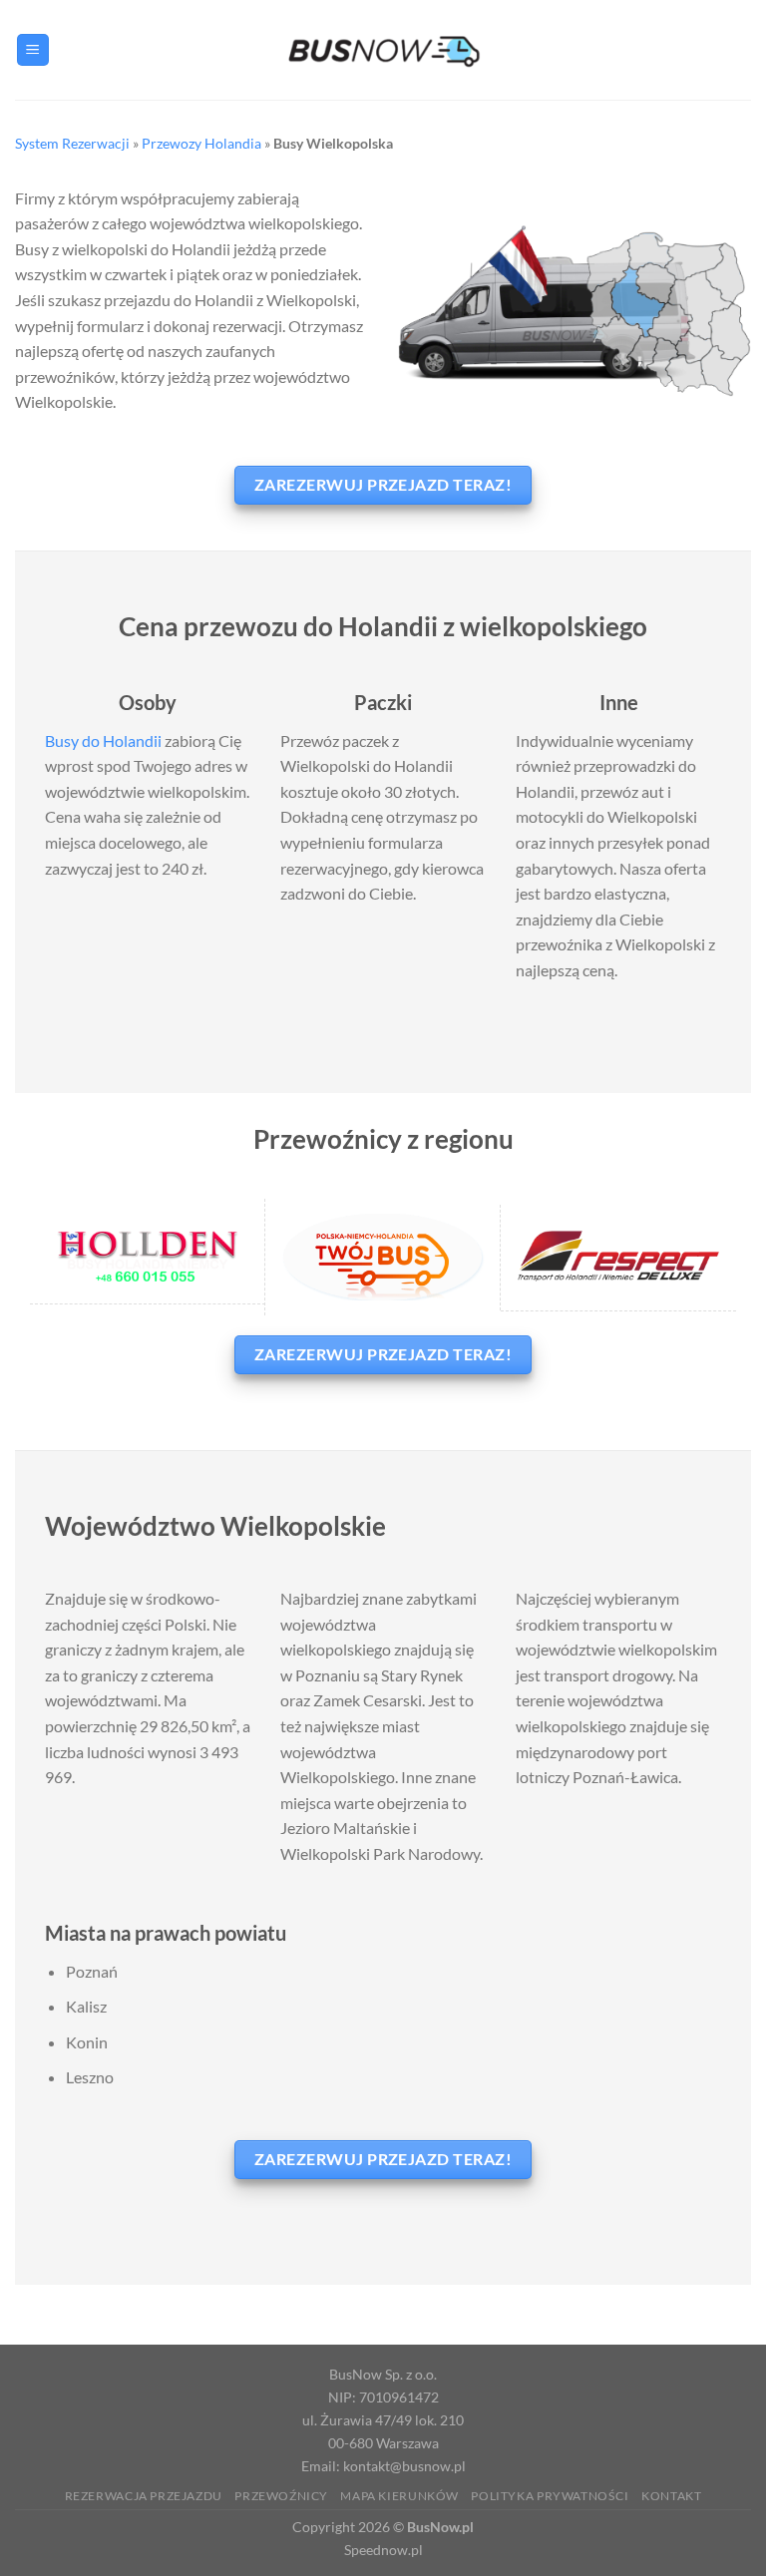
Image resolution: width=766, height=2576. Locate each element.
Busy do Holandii (103, 740)
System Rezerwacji (72, 143)
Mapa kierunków (399, 2496)
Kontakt (671, 2496)
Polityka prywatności (550, 2496)
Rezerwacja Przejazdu (144, 2496)
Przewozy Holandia (201, 143)
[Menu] (33, 50)
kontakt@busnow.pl (404, 2466)
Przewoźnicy (281, 2496)
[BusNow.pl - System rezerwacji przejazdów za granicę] (383, 49)
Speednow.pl (383, 2550)
